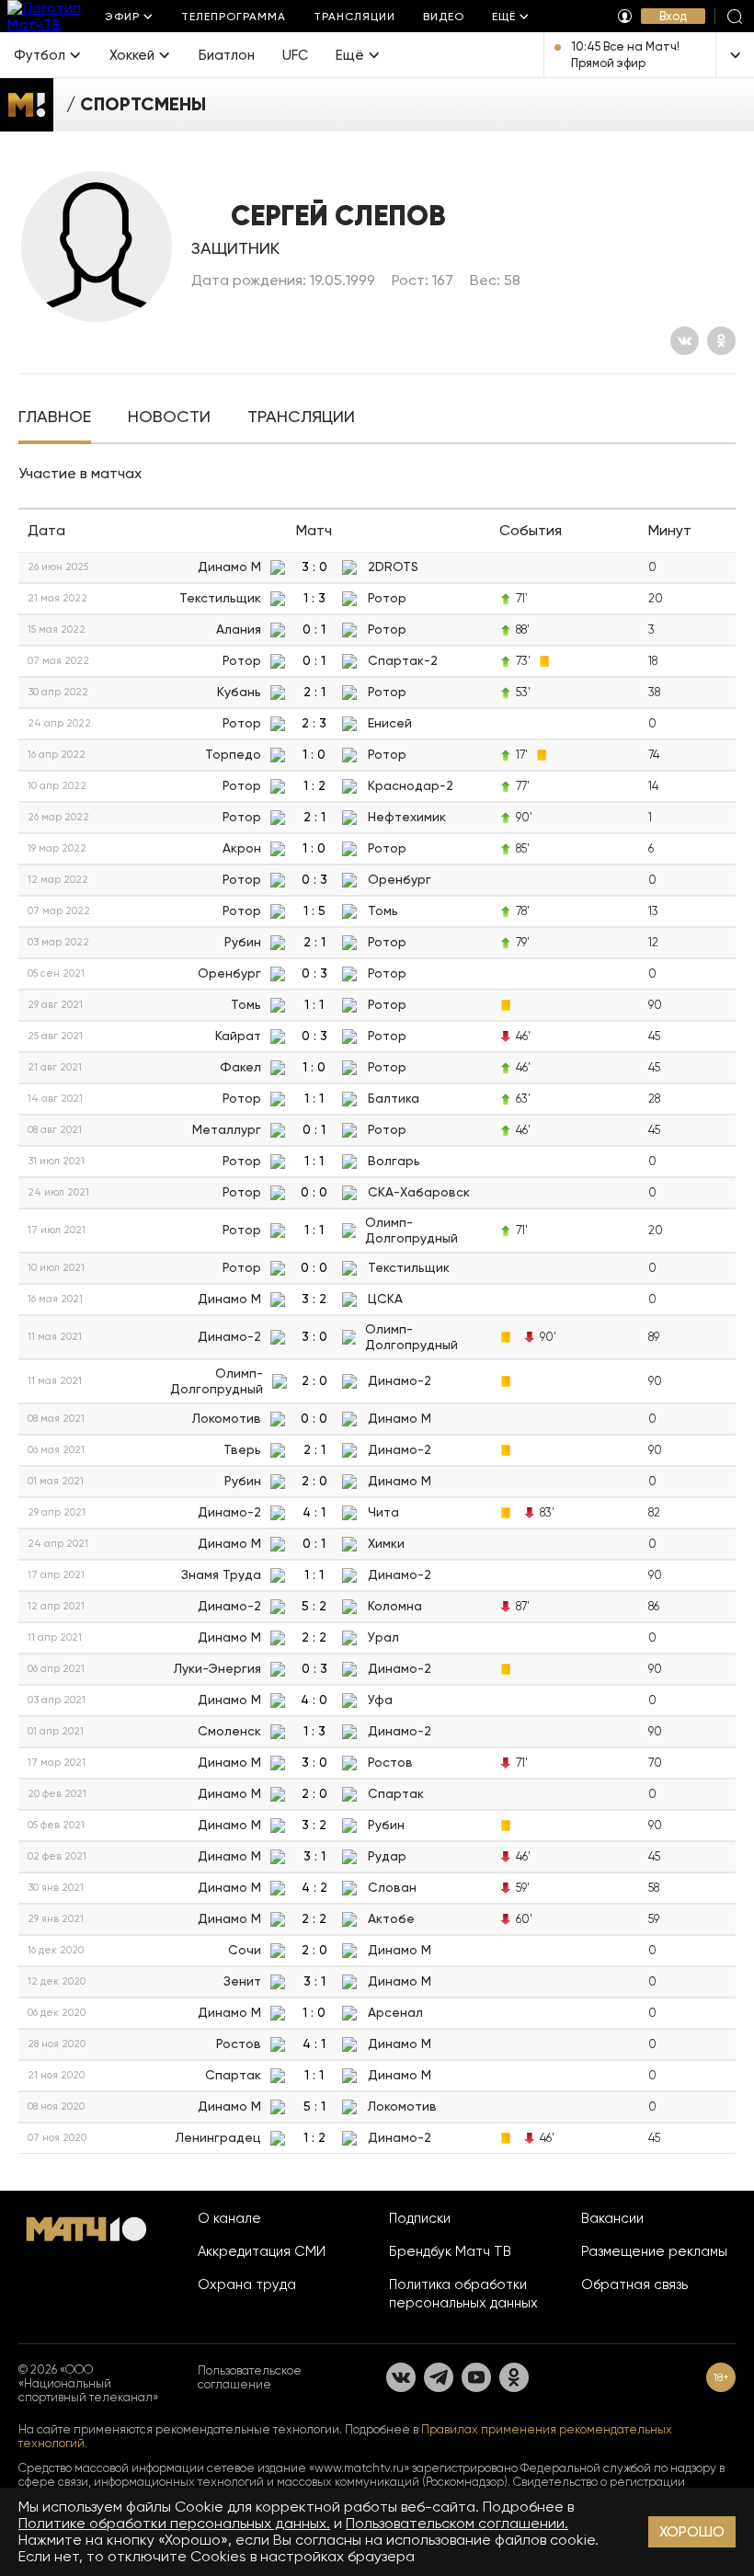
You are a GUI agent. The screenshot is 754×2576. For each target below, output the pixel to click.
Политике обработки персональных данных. (174, 2523)
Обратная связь (634, 2284)
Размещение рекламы (654, 2251)
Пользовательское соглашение (250, 2377)
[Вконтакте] (685, 341)
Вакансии (612, 2218)
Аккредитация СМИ (262, 2251)
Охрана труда (247, 2284)
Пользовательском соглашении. (457, 2523)
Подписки (420, 2218)
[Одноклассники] (721, 341)
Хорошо (692, 2531)
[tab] (55, 418)
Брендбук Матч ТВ (450, 2251)
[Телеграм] (439, 2377)
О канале (229, 2218)
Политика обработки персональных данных (463, 2294)
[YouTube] (476, 2377)
